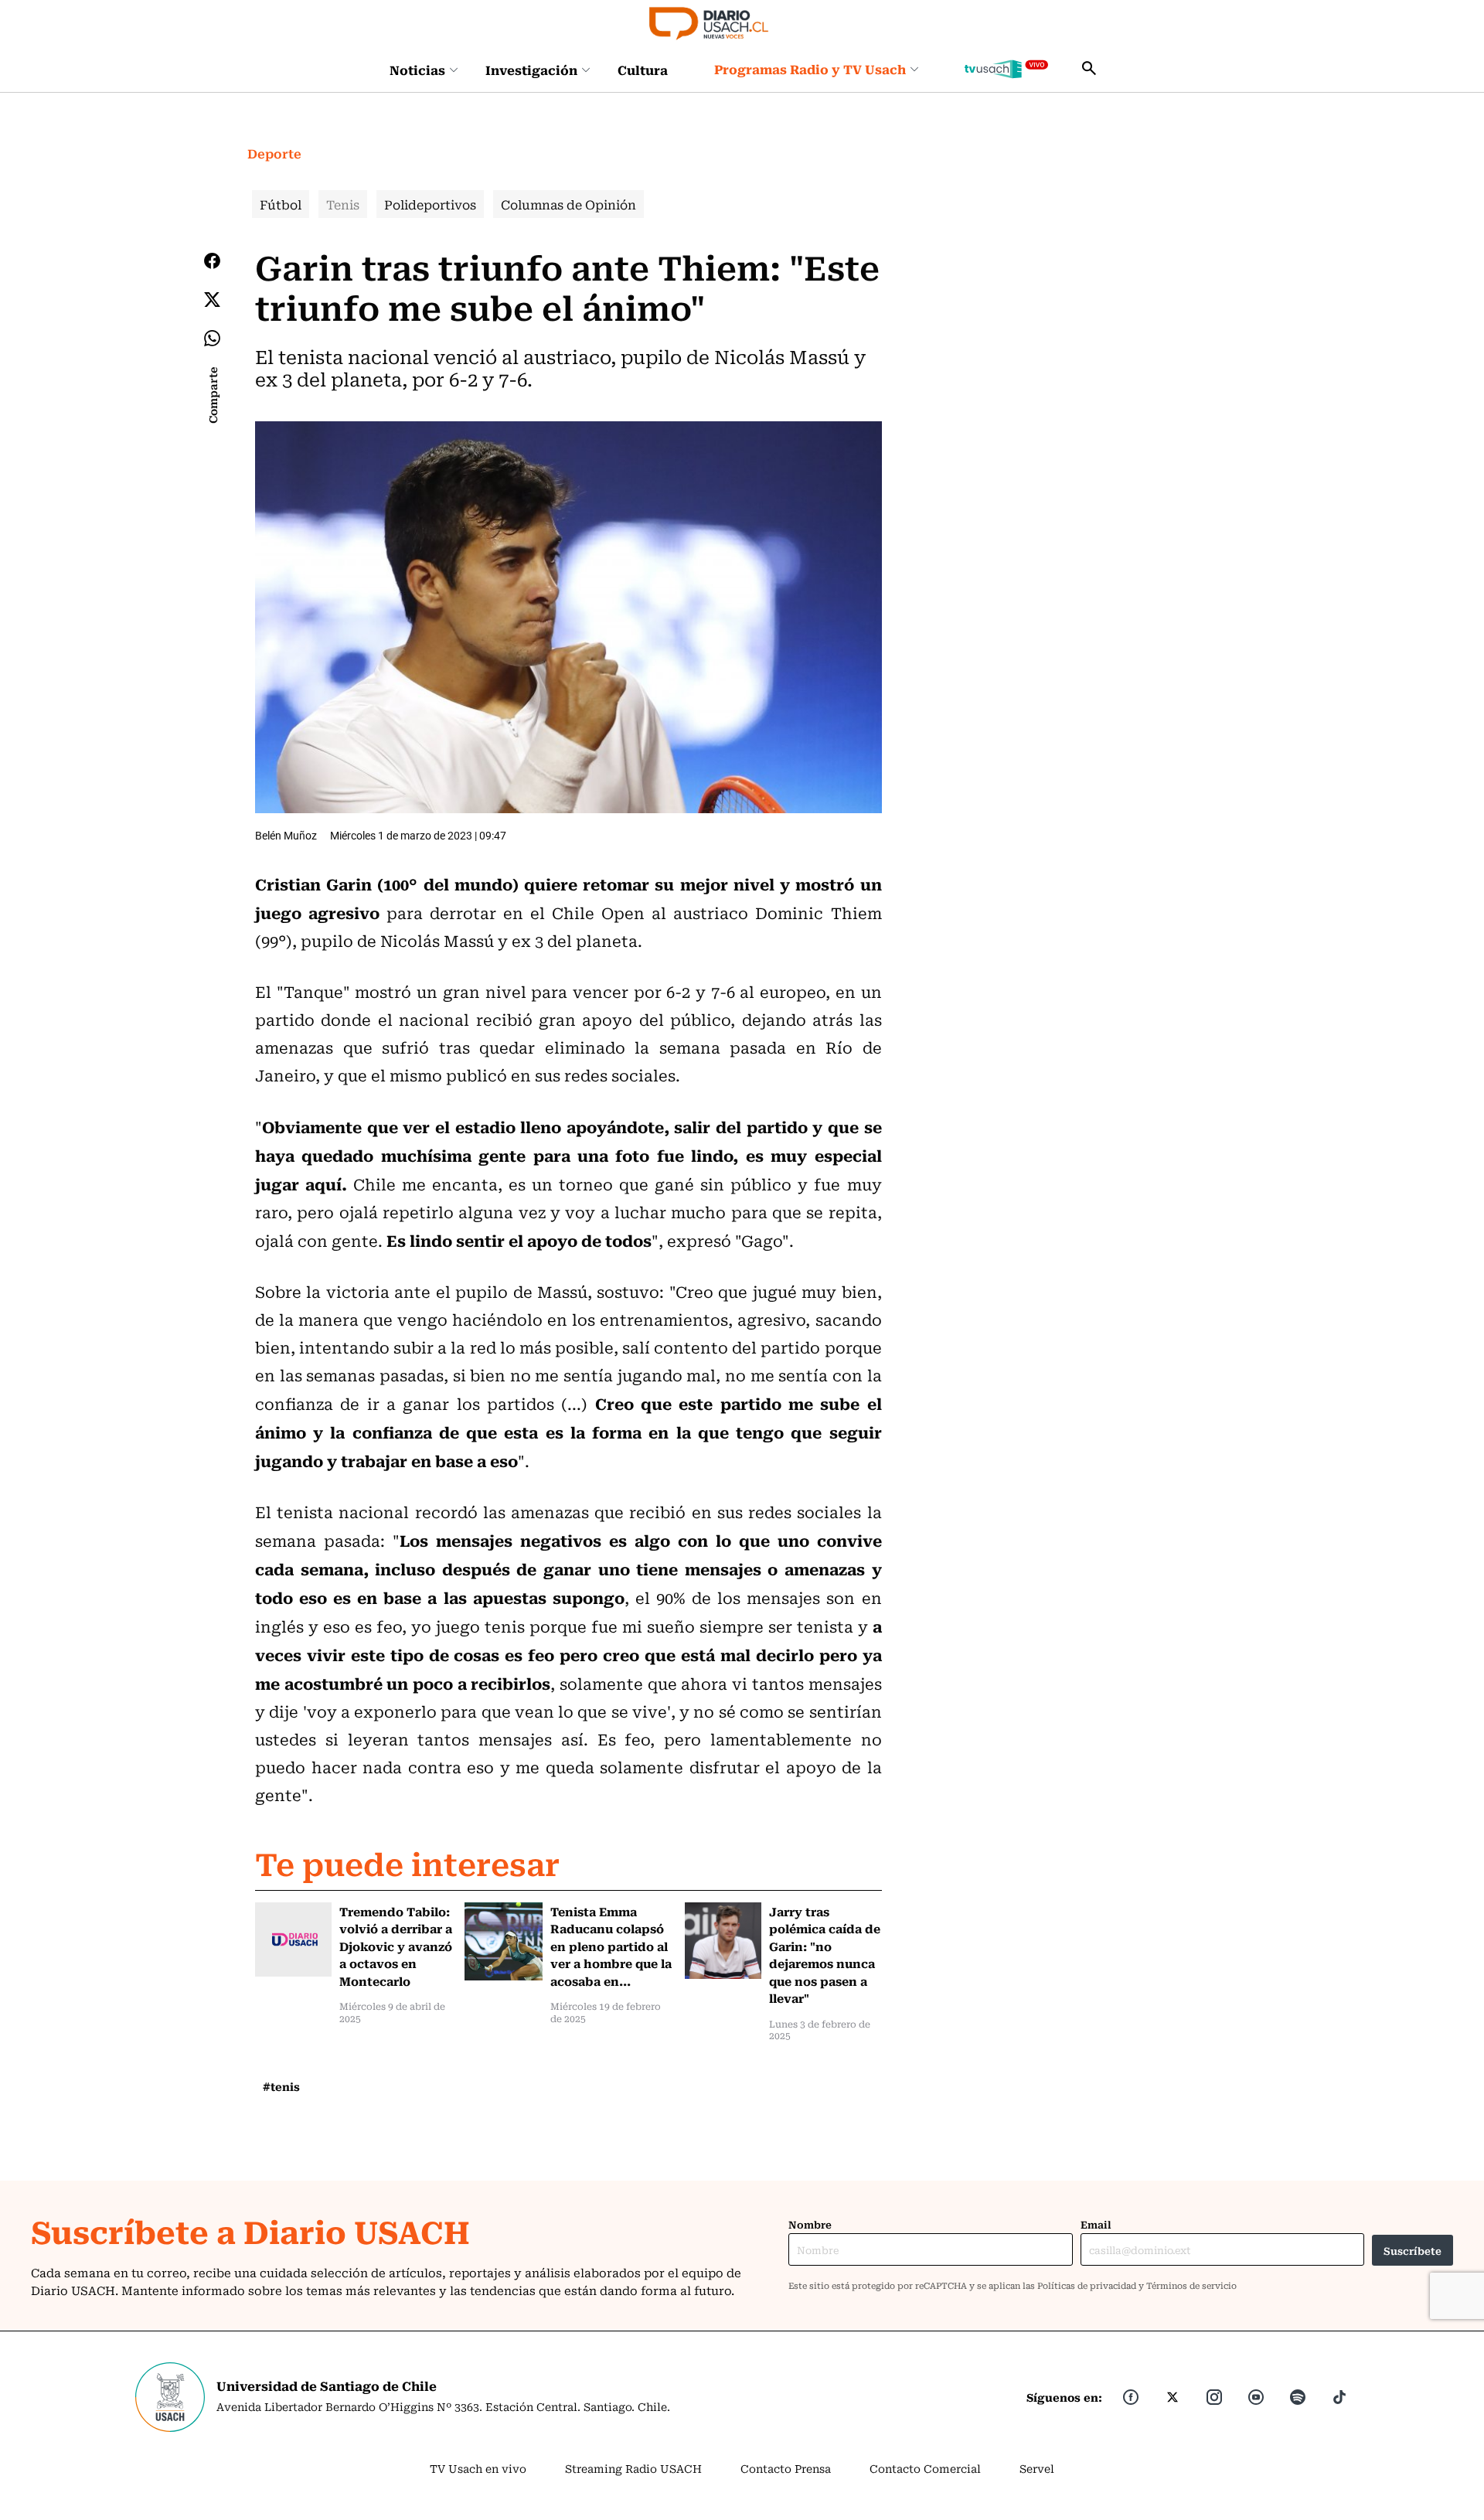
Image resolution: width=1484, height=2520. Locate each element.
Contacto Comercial (925, 2468)
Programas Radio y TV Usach (810, 69)
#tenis (281, 2086)
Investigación (531, 70)
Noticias (417, 70)
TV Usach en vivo (478, 2468)
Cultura (643, 70)
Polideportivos (430, 204)
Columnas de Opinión (568, 204)
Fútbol (281, 204)
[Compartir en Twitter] (212, 300)
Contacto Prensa (786, 2468)
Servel (1037, 2468)
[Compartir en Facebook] (212, 261)
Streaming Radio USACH (633, 2468)
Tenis (343, 204)
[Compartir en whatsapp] (212, 338)
